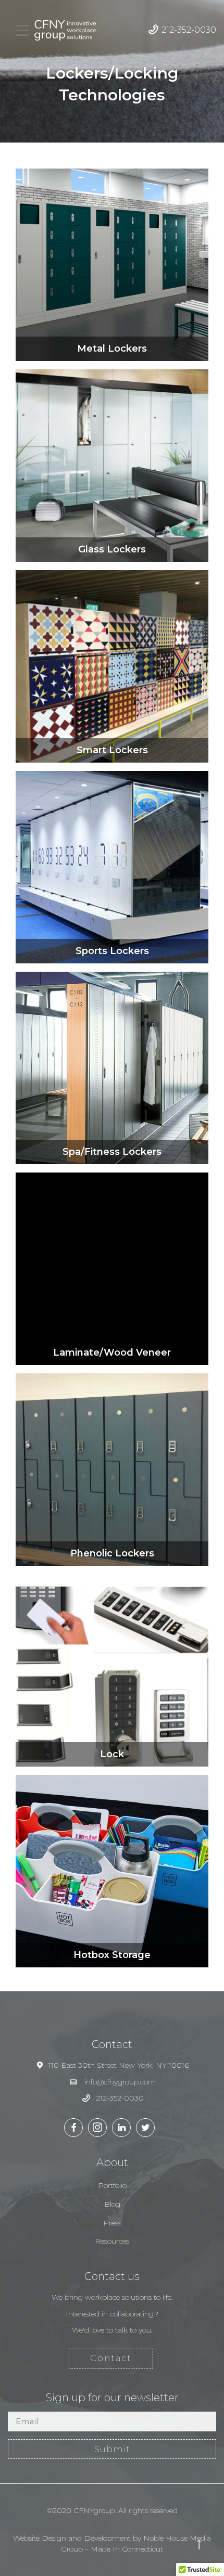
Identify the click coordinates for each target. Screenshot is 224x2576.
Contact (111, 2358)
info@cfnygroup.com (120, 2082)
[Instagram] (97, 2128)
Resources (112, 2241)
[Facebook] (73, 2128)
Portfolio (112, 2185)
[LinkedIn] (121, 2128)
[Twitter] (145, 2128)
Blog (112, 2204)
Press (112, 2223)
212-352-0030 (189, 30)
